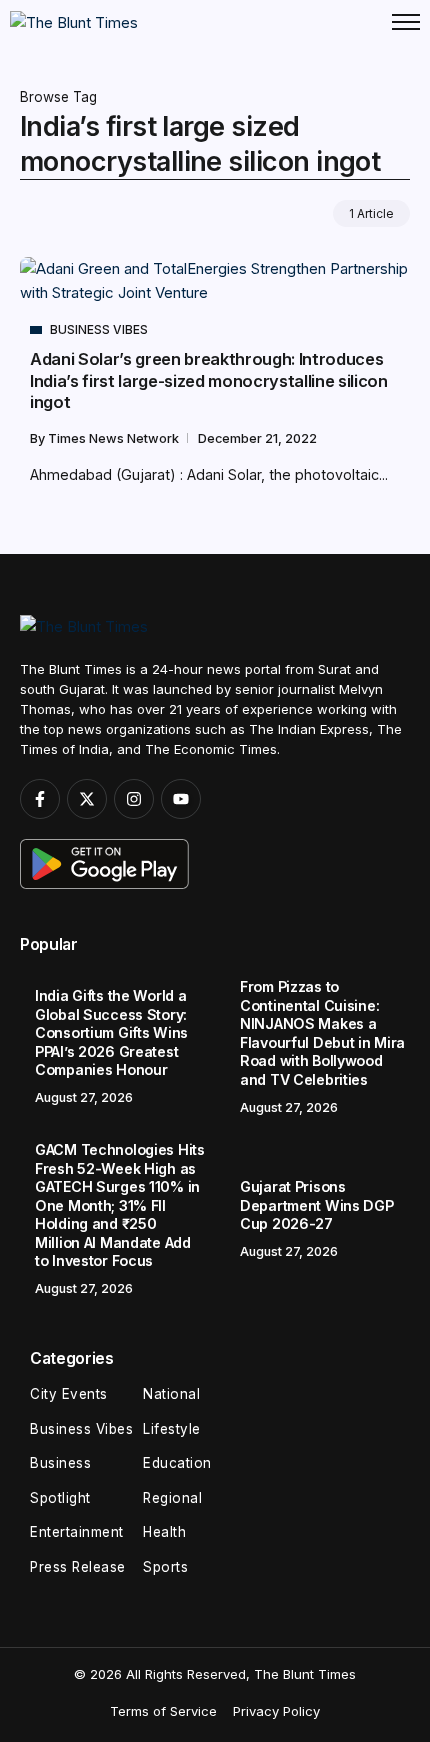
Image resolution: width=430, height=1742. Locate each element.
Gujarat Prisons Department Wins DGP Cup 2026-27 (317, 1205)
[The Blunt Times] (74, 21)
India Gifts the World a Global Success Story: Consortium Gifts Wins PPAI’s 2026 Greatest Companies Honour (111, 1032)
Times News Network (115, 438)
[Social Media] (40, 799)
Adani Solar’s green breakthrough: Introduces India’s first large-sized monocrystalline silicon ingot (209, 380)
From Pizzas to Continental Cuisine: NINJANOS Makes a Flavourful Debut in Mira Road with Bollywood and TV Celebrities (322, 1033)
